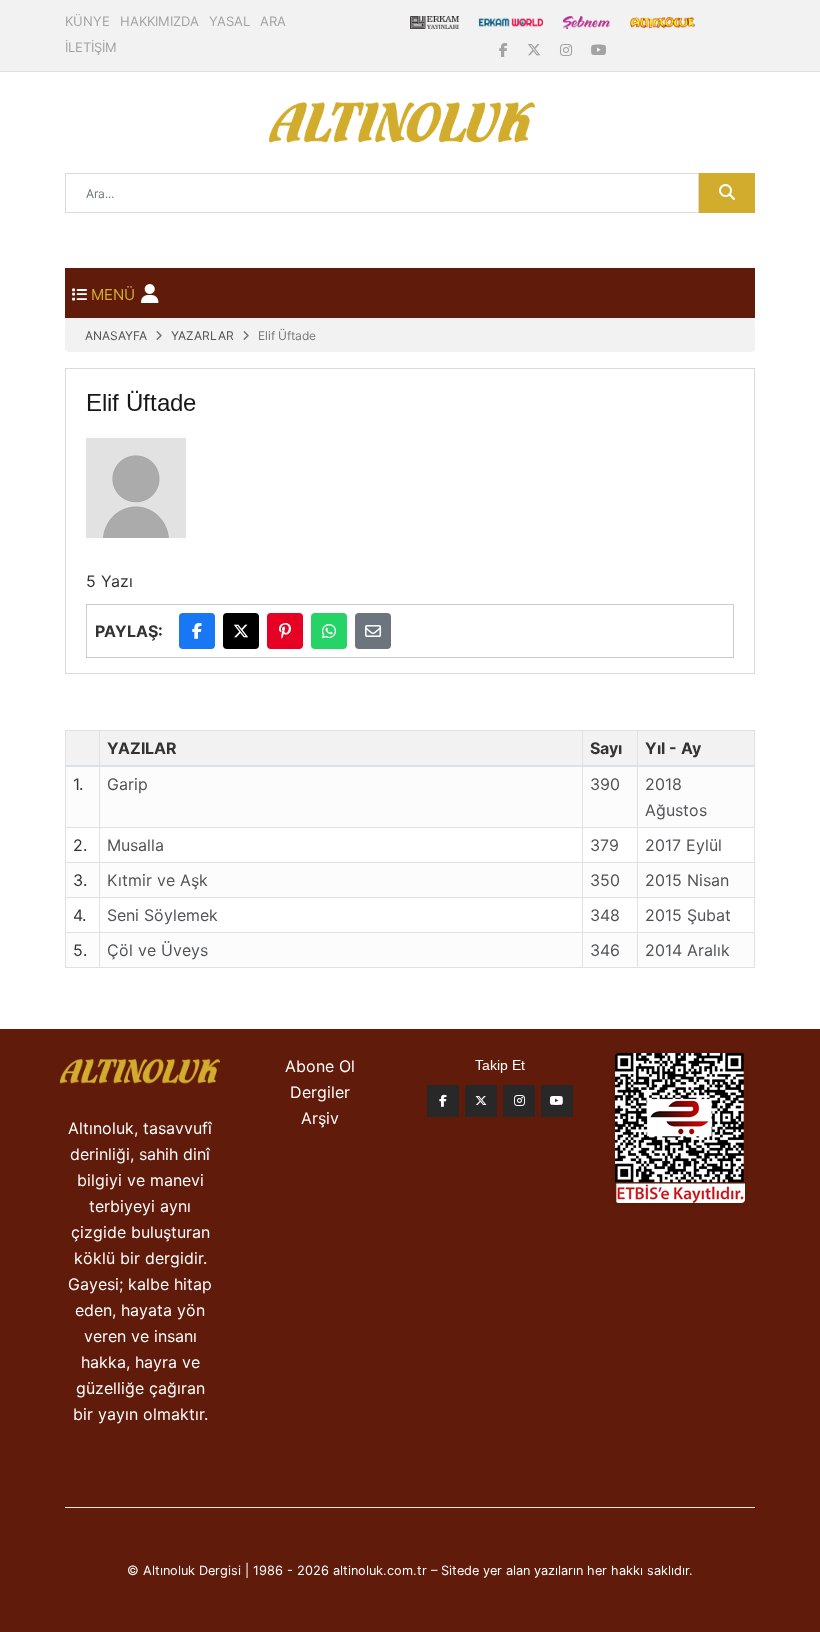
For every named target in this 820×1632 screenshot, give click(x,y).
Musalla (135, 845)
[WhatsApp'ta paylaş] (329, 631)
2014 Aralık (687, 950)
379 (604, 845)
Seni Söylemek (162, 915)
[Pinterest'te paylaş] (285, 631)
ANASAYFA (116, 335)
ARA (273, 21)
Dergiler (320, 1092)
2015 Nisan (687, 880)
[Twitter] (481, 1101)
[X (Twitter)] (536, 49)
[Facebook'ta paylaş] (197, 631)
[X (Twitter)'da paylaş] (241, 631)
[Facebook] (505, 49)
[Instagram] (568, 49)
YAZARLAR (202, 335)
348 (605, 915)
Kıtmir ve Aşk (157, 880)
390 (605, 784)
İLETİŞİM (91, 47)
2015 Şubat (688, 915)
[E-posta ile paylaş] (373, 631)
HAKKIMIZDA (159, 21)
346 (605, 950)
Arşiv (320, 1118)
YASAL (229, 21)
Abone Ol (320, 1066)
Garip (127, 784)
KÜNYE (87, 21)
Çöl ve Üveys (157, 950)
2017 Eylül (683, 845)
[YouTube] (599, 49)
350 (605, 880)
